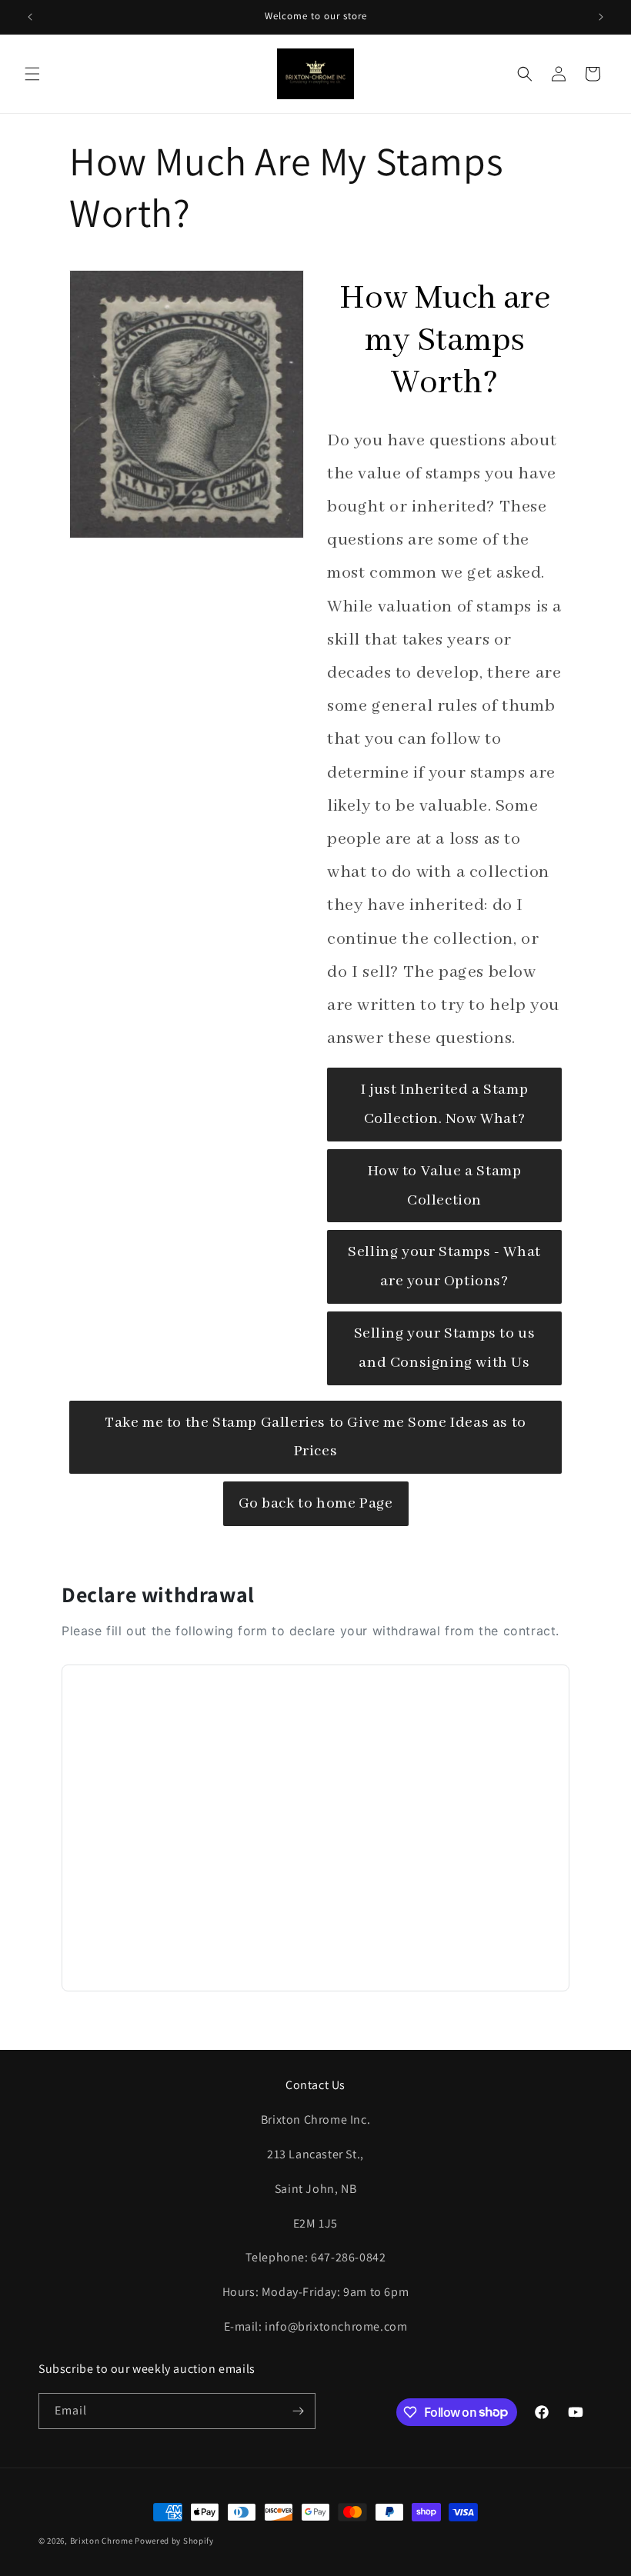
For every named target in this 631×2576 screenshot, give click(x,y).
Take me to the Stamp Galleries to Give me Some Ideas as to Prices (315, 1437)
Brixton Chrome (102, 2541)
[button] (32, 74)
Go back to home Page (316, 1503)
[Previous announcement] (30, 17)
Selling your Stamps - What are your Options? (444, 1266)
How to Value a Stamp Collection (445, 1186)
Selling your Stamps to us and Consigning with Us (445, 1348)
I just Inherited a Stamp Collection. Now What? (444, 1104)
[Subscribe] (298, 2411)
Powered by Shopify (174, 2541)
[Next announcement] (601, 17)
